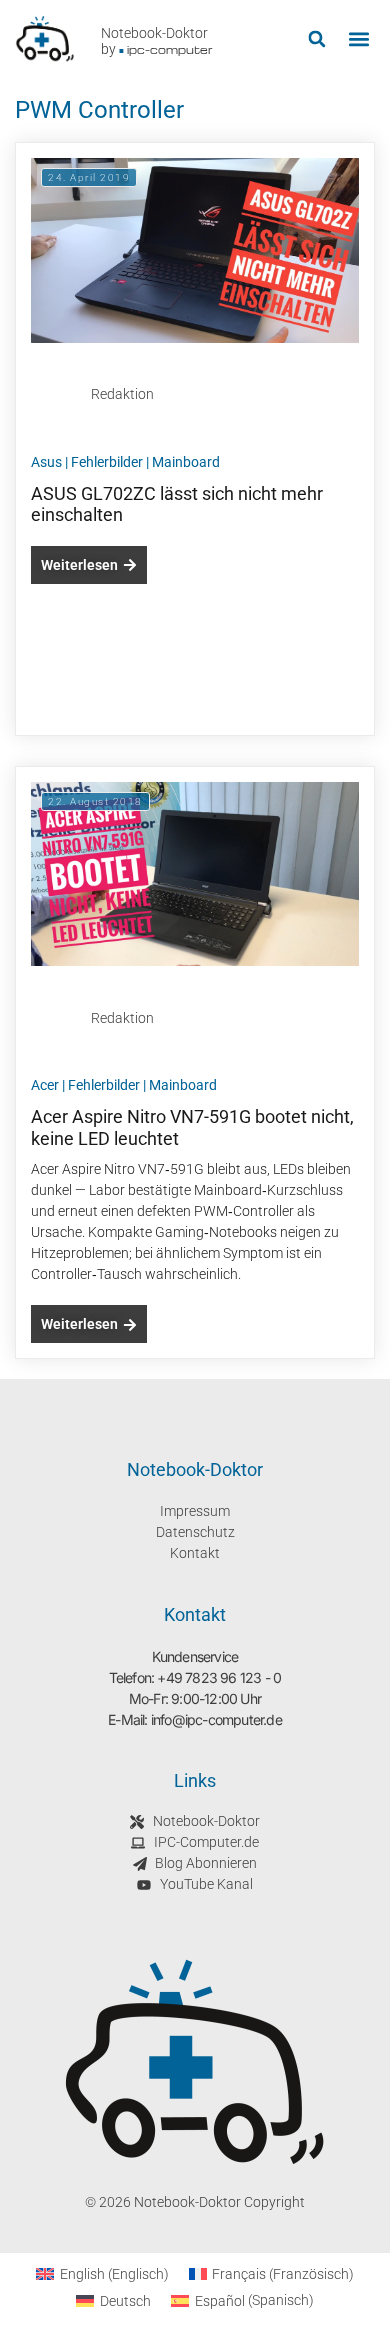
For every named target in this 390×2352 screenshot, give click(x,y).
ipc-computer (170, 49)
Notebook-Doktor (154, 33)
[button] (316, 39)
